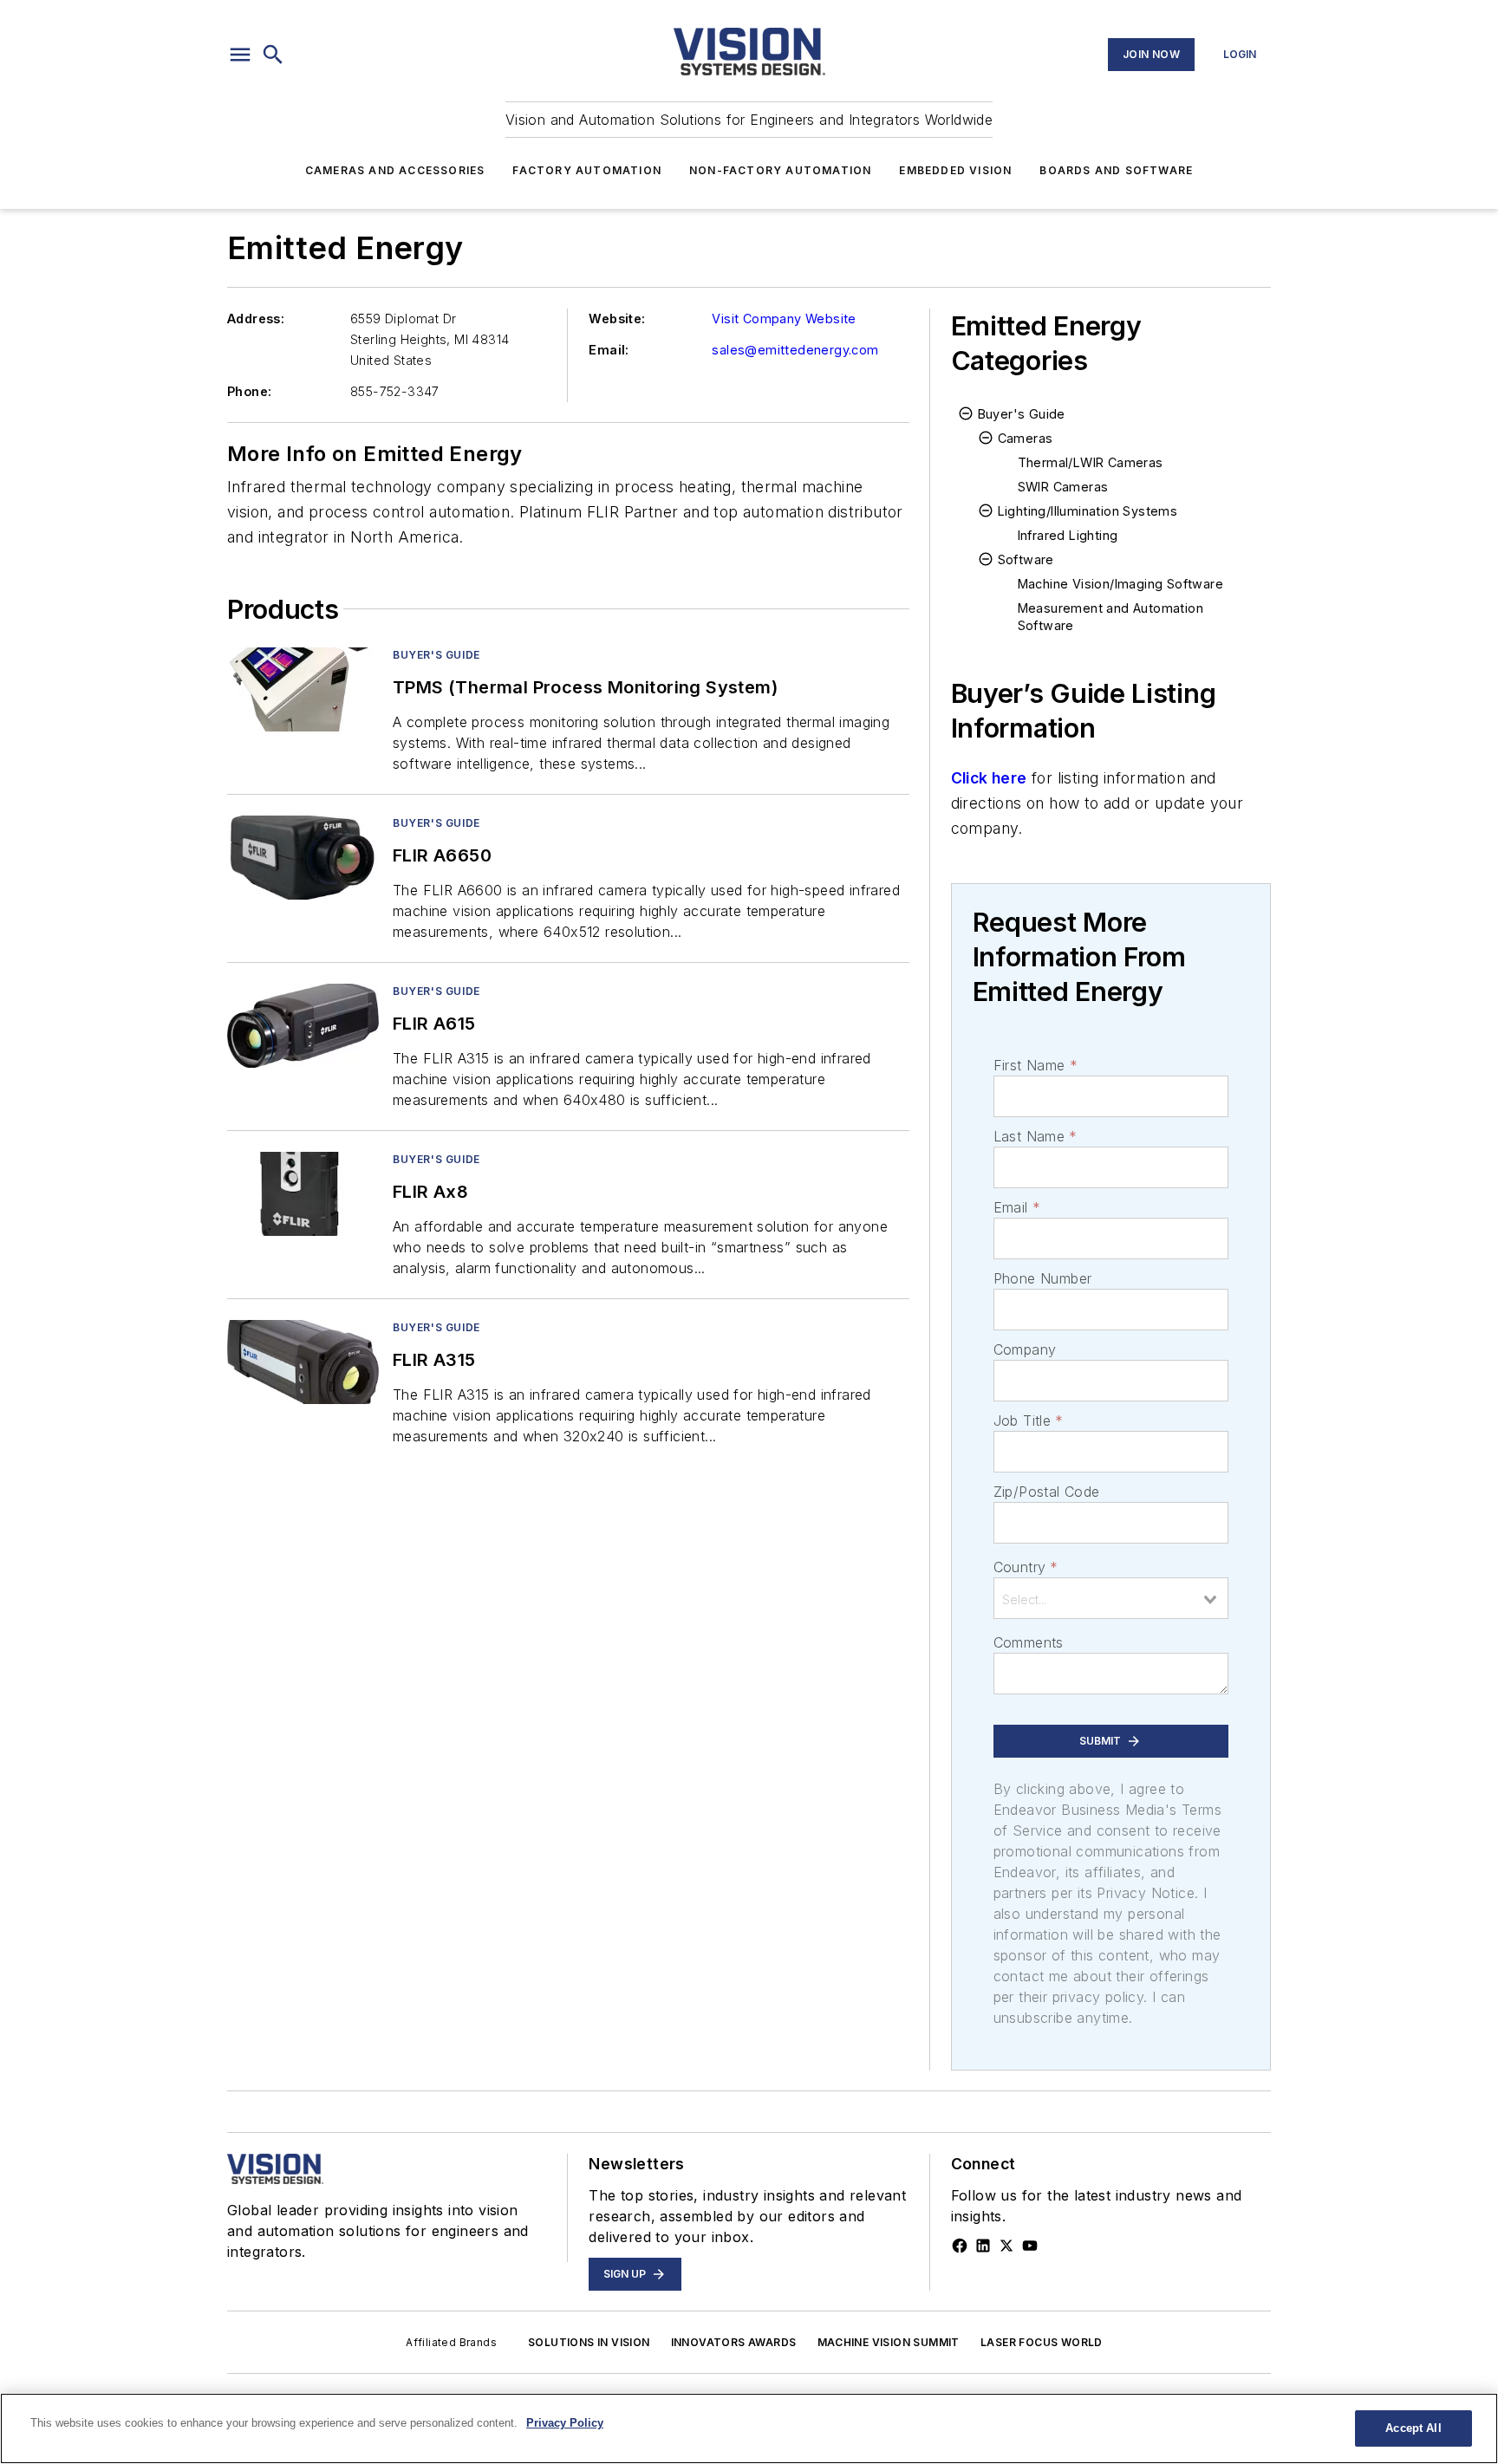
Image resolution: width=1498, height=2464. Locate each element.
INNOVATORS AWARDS (734, 2342)
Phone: (249, 391)
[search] (273, 55)
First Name (1036, 1065)
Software (1026, 559)
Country (1026, 1567)
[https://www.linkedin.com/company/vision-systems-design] (983, 2246)
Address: (256, 319)
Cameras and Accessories (395, 170)
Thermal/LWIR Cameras (1091, 462)
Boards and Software (1116, 170)
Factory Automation (587, 170)
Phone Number (1043, 1278)
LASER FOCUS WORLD (1042, 2342)
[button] (240, 55)
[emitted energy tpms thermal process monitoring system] (303, 689)
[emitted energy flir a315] (303, 1362)
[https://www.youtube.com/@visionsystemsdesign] (1030, 2246)
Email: (609, 350)
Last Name (1036, 1136)
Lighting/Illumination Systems (1088, 511)
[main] (749, 2428)
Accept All (1413, 2428)
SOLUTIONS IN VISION (589, 2342)
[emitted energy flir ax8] (303, 1194)
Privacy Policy (565, 2423)
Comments (1029, 1642)
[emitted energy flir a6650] (303, 858)
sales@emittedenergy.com (795, 350)
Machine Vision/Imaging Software (1120, 584)
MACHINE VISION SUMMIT (889, 2342)
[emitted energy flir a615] (303, 1026)
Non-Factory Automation (780, 170)
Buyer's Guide (436, 655)
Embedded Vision (955, 170)
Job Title (1029, 1421)
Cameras (1026, 438)
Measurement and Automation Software (1110, 617)
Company (1025, 1349)
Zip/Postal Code (1047, 1492)
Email (1017, 1207)
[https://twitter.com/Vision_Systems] (1006, 2246)
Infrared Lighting (1068, 535)
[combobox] (1111, 1598)
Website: (617, 319)
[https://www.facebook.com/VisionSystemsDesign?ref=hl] (960, 2246)
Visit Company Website (784, 319)
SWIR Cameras (1063, 487)
